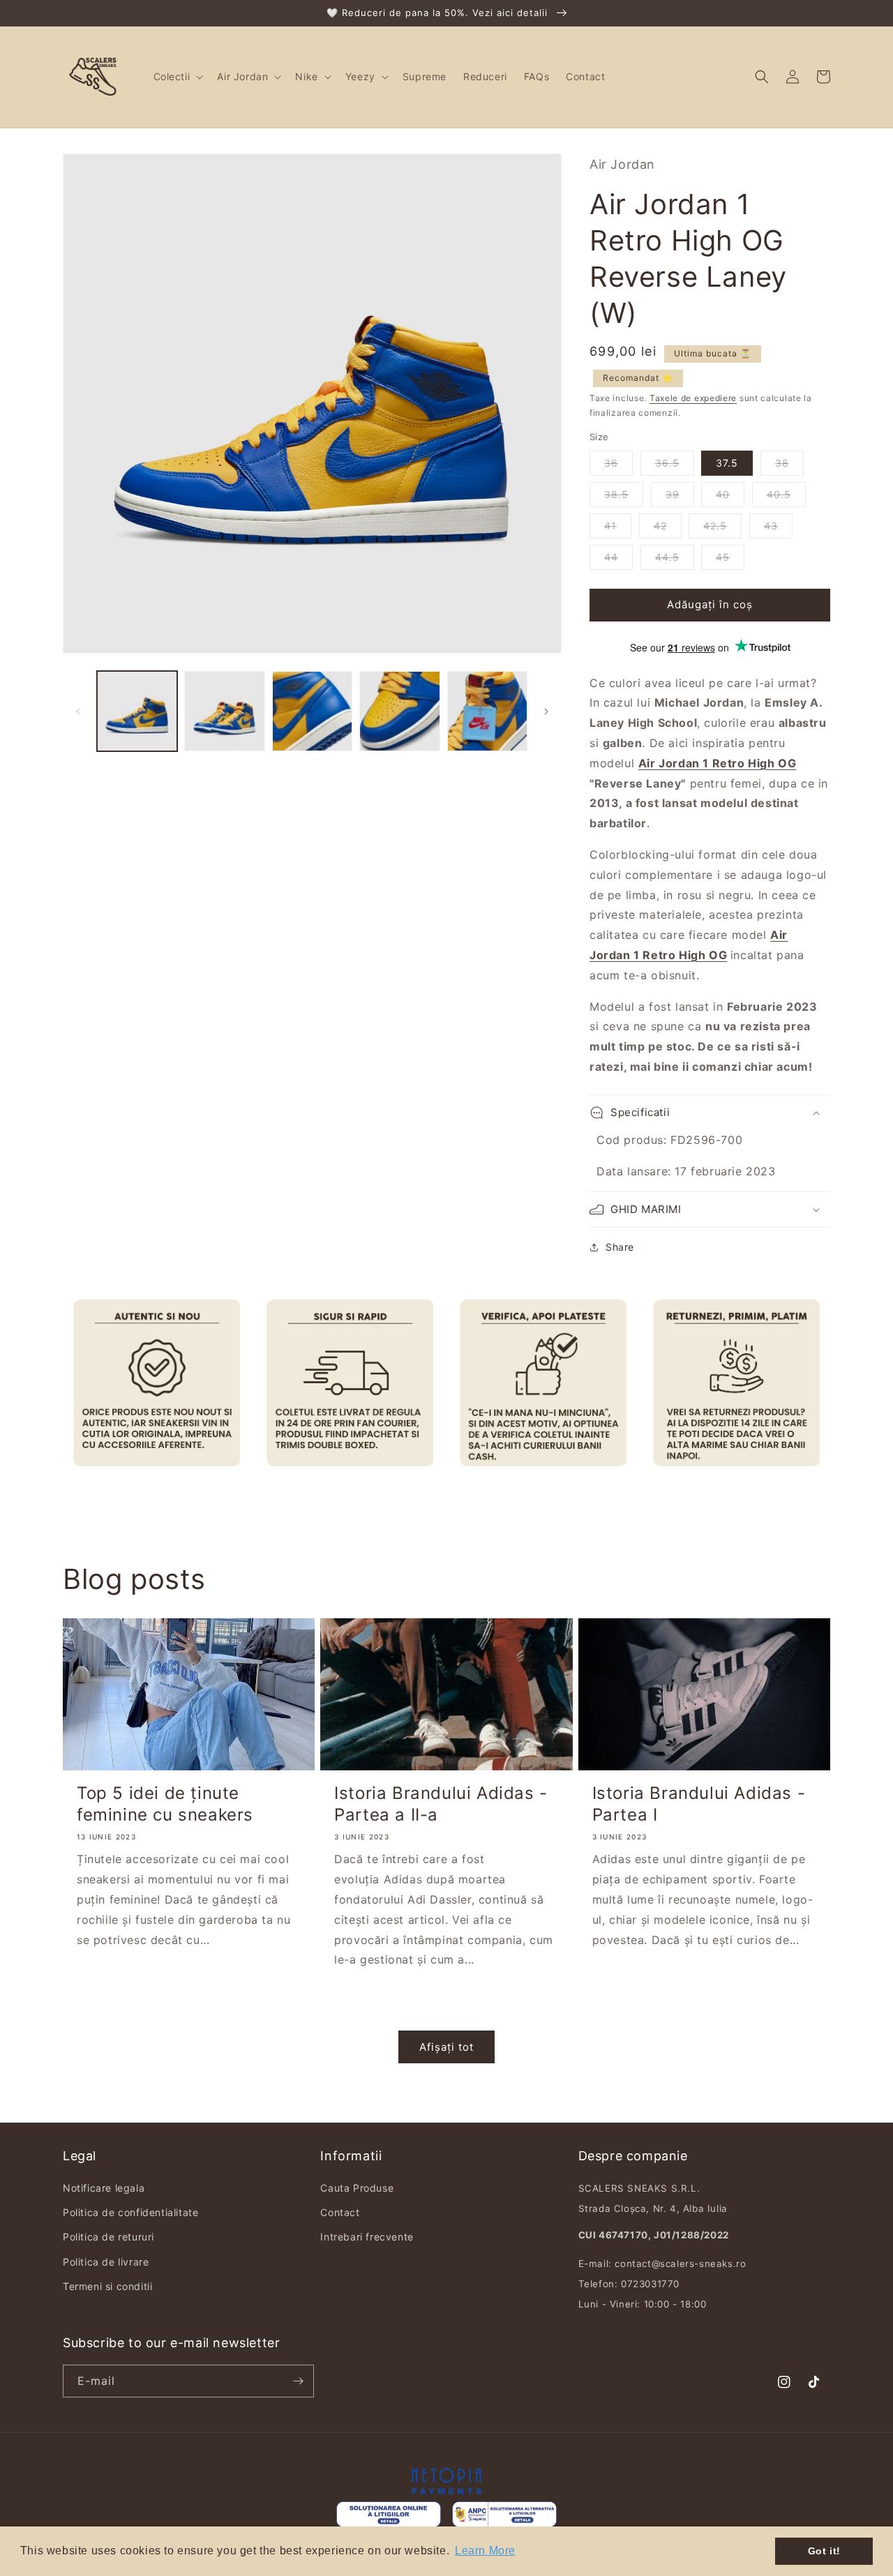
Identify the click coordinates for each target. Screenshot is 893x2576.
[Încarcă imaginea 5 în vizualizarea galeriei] (487, 711)
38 (782, 463)
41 (610, 526)
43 (771, 526)
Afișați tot (446, 2047)
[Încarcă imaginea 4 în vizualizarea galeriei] (399, 711)
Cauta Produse (357, 2188)
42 (660, 526)
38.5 (616, 494)
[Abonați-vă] (298, 2381)
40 (723, 494)
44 (611, 557)
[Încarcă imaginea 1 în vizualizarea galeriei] (137, 711)
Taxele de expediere (693, 398)
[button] (177, 77)
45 (723, 557)
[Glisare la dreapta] (546, 711)
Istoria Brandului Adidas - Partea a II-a (441, 1804)
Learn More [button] (485, 2551)
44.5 (667, 557)
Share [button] (620, 1247)
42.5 (715, 526)
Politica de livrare (106, 2262)
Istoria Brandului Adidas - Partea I (699, 1804)
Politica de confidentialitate (130, 2212)
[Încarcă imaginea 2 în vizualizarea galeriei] (224, 711)
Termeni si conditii (107, 2286)
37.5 (727, 463)
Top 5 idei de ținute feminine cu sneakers (165, 1804)
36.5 (667, 463)
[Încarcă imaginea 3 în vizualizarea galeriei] (312, 711)
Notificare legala (104, 2188)
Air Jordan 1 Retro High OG (718, 763)
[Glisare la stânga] (78, 711)
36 (611, 463)
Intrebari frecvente (367, 2237)
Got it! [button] (824, 2551)
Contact (340, 2212)
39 (673, 494)
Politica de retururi (108, 2237)
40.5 (779, 494)
